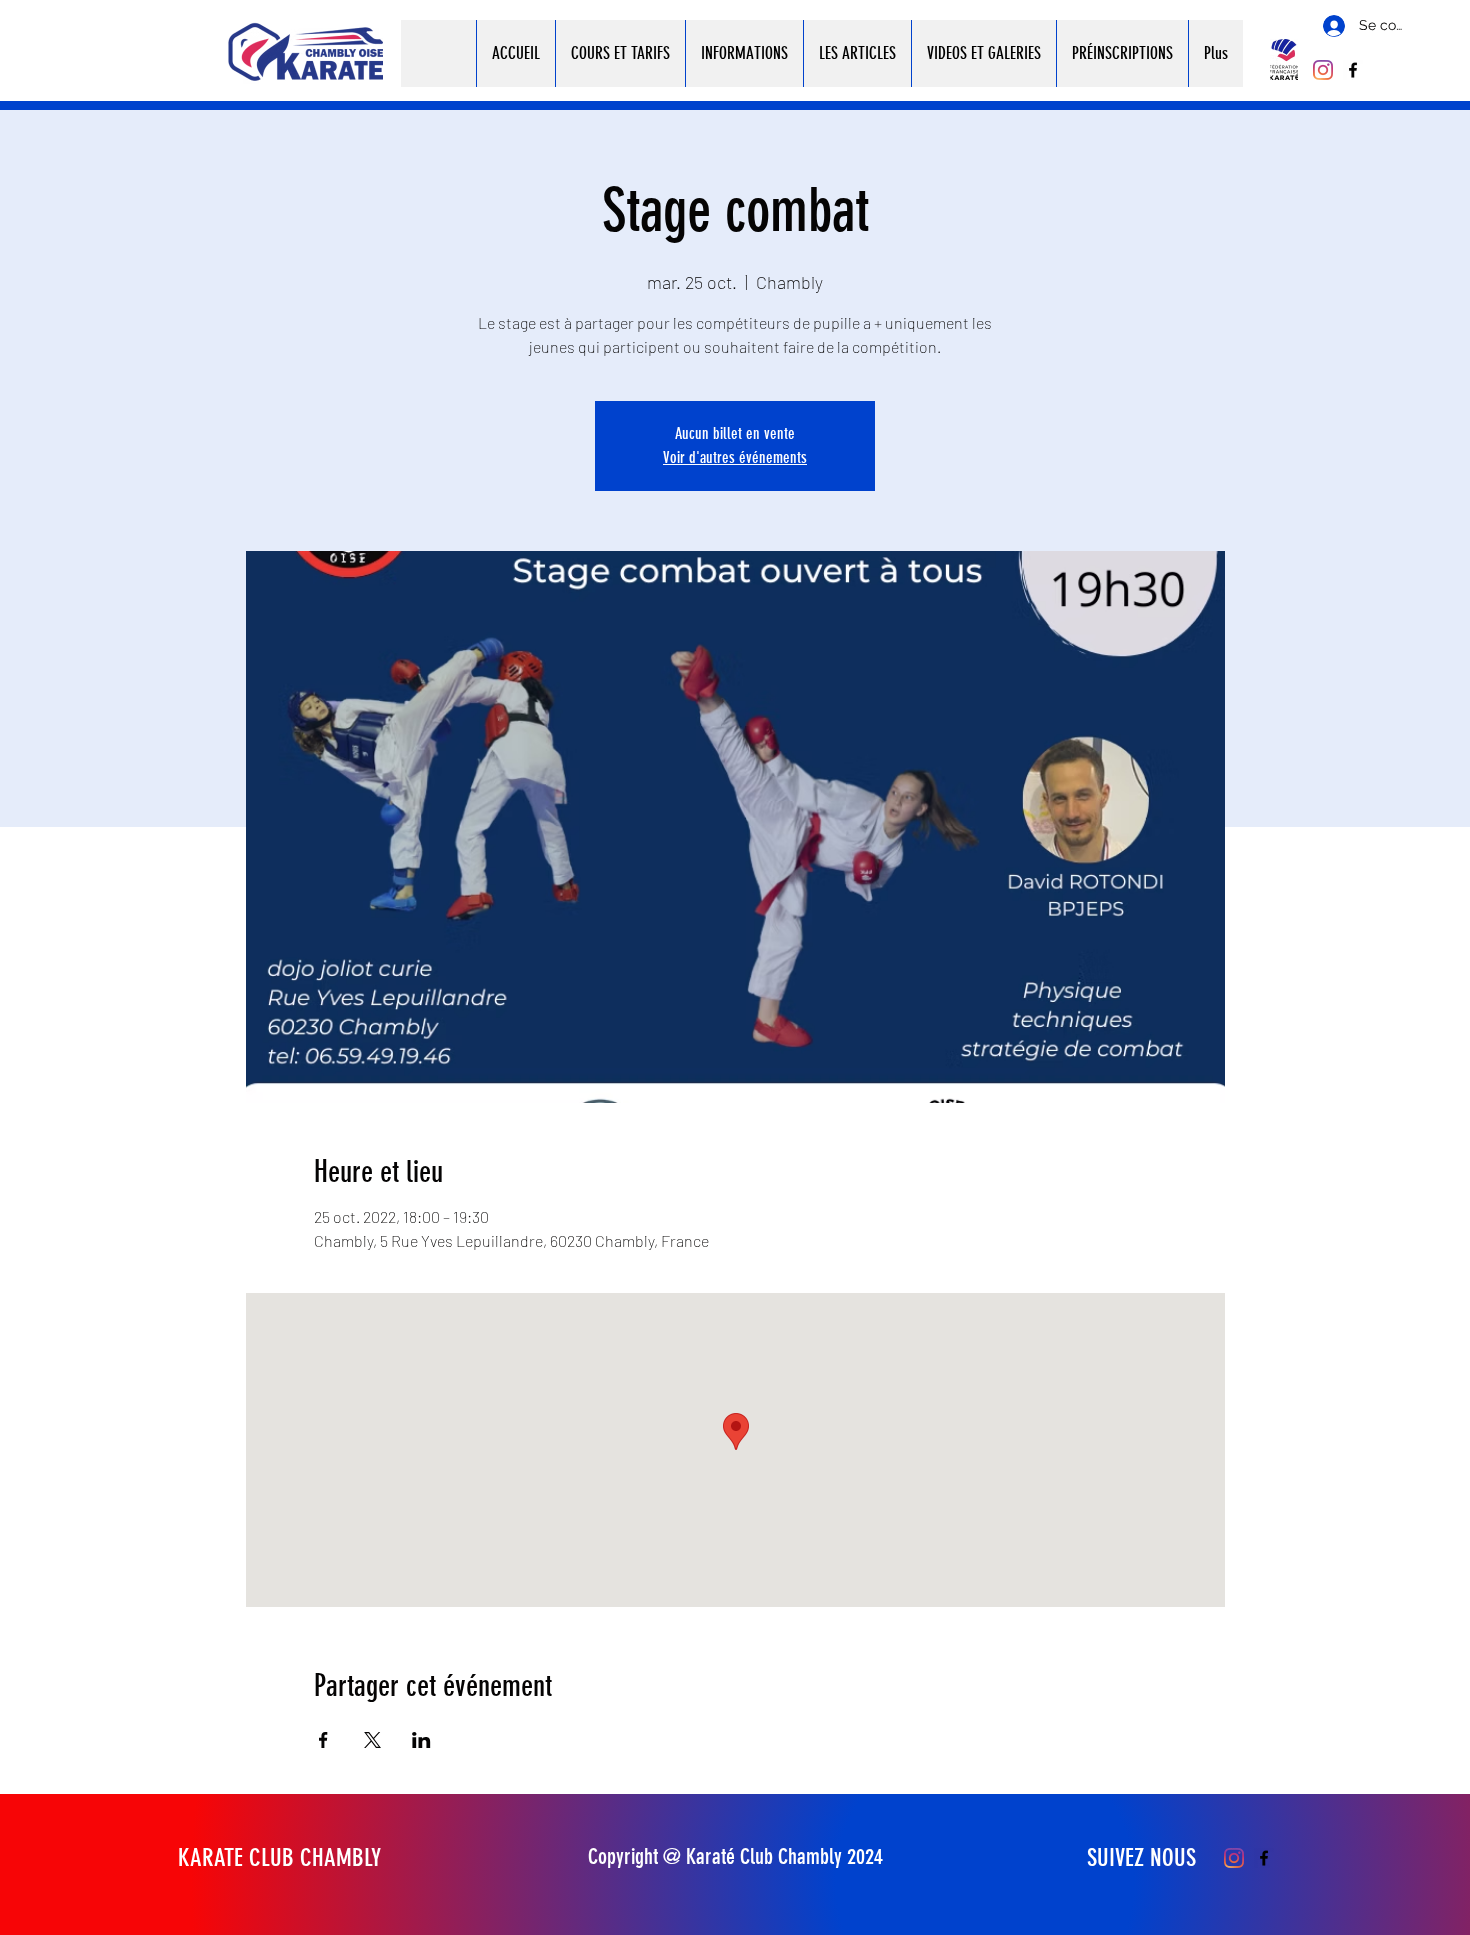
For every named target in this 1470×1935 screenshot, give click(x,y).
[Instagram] (1323, 70)
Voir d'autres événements (735, 457)
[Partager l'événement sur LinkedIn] (421, 1740)
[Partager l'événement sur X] (372, 1740)
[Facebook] (1353, 70)
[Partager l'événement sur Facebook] (323, 1740)
